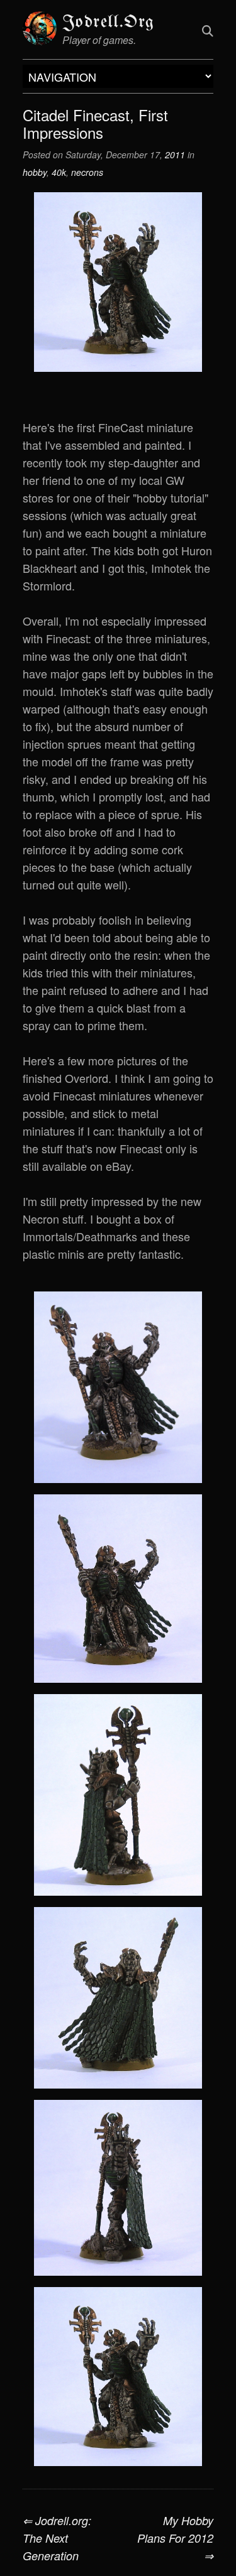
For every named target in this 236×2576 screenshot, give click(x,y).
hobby (35, 172)
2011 (175, 155)
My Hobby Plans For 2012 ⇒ (175, 2538)
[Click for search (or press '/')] (208, 30)
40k (59, 172)
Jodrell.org (108, 22)
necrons (87, 172)
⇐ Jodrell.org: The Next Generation (57, 2538)
